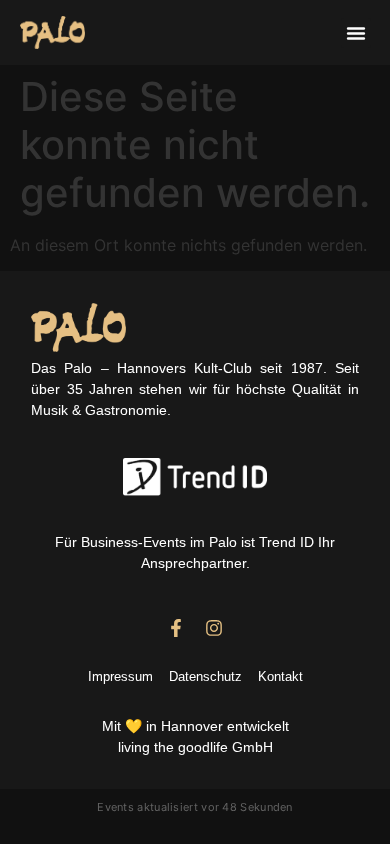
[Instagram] (214, 628)
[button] (356, 33)
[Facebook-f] (176, 628)
